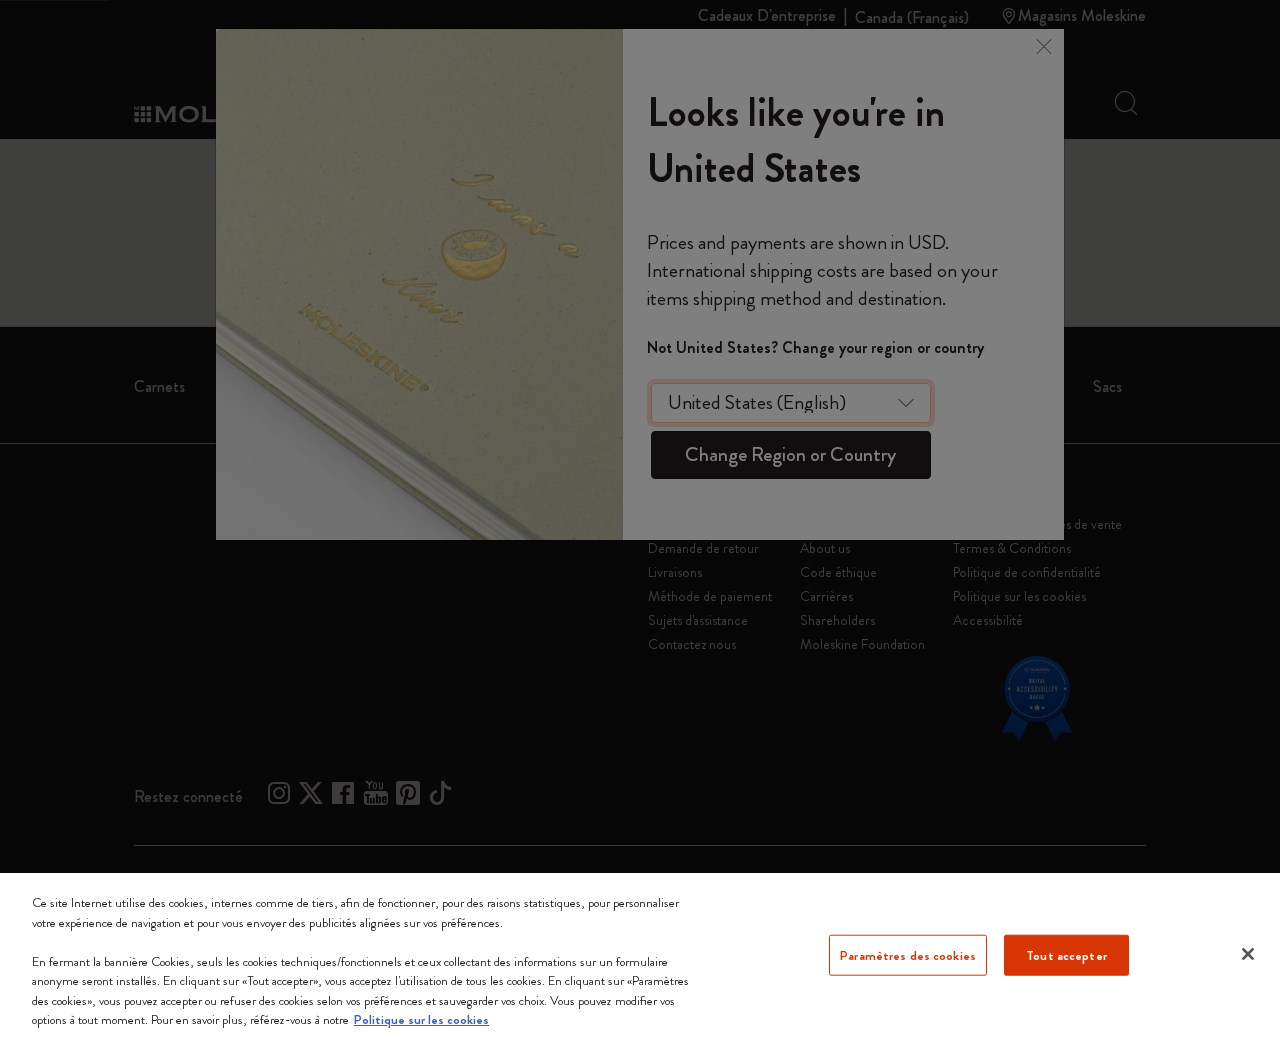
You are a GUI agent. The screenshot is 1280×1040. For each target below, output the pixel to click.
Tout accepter (1066, 954)
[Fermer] (1248, 954)
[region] (640, 956)
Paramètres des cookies (908, 954)
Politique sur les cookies (421, 1019)
